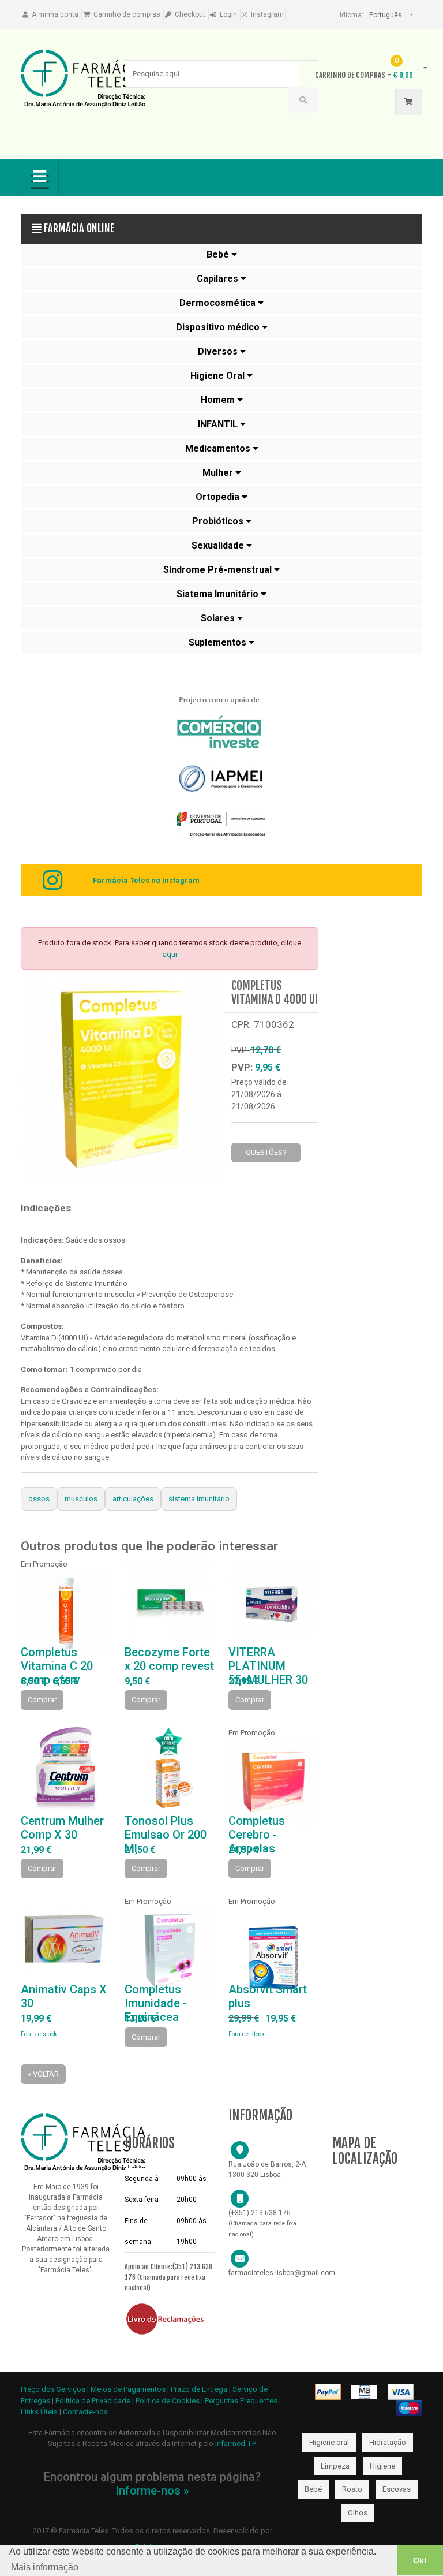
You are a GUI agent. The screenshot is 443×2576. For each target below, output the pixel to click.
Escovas (397, 2489)
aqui (170, 954)
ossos (39, 1499)
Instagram (267, 14)
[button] (221, 255)
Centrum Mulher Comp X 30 (62, 1828)
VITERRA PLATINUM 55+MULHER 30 (268, 1666)
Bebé (313, 2489)
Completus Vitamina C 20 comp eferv (57, 1666)
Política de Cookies (168, 2401)
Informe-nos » (152, 2491)
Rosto (352, 2489)
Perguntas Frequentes (241, 2401)
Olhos (358, 2513)
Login (228, 14)
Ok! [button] (420, 2560)
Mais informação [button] (45, 2567)
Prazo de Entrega (200, 2389)
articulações (133, 1499)
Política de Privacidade (93, 2401)
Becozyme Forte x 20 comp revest (169, 1659)
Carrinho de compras (127, 14)
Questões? (266, 1152)
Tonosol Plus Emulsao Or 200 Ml (166, 1835)
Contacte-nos (85, 2412)
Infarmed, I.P (235, 2443)
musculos (81, 1499)
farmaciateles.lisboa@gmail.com (282, 2273)
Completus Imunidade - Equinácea (156, 2003)
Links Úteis (39, 2412)
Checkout (190, 14)
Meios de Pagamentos (129, 2389)
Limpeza (335, 2466)
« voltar (43, 2074)
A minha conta (55, 14)
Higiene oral (329, 2442)
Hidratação (388, 2442)
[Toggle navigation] (40, 178)
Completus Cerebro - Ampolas (257, 1835)
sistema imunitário (199, 1499)
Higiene (382, 2466)
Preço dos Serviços (53, 2389)
